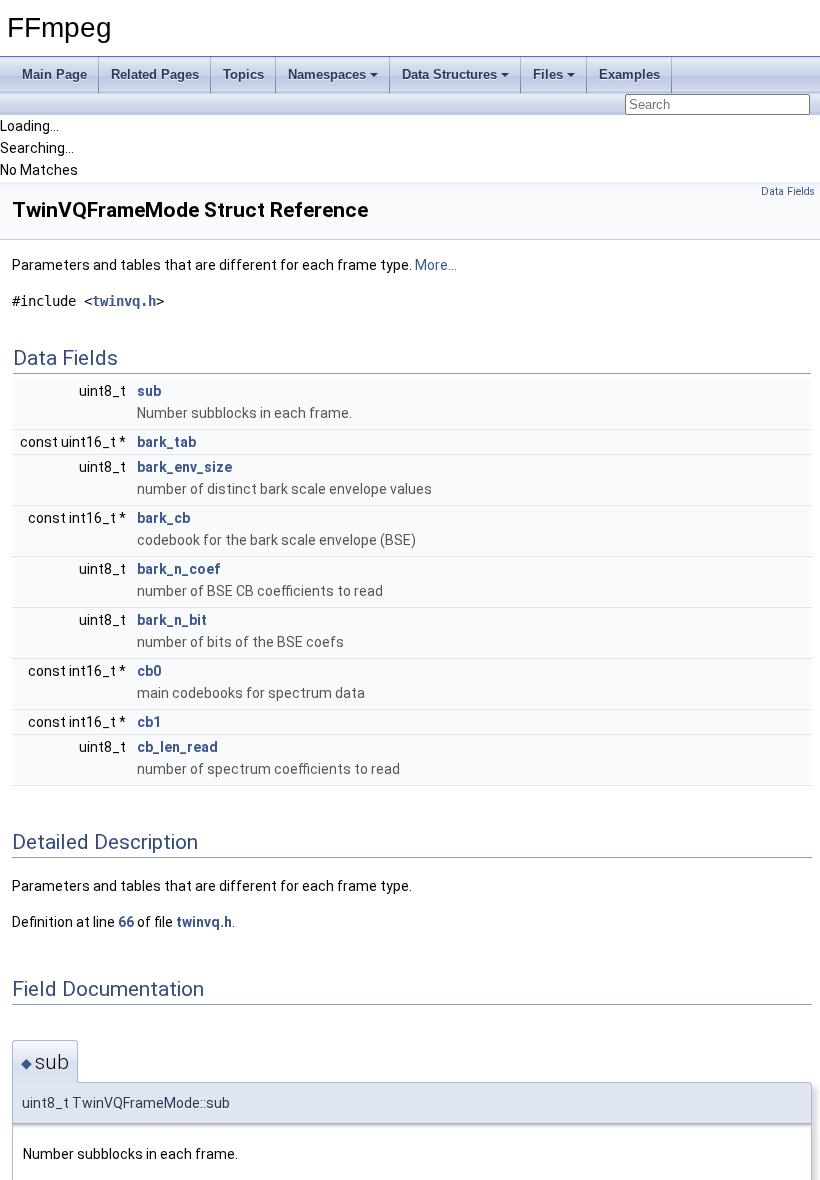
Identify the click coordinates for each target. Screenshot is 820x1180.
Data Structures (449, 74)
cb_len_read (177, 747)
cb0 (149, 671)
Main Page (54, 74)
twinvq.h (124, 301)
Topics (243, 74)
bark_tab (166, 442)
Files (548, 74)
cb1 (149, 722)
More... (436, 265)
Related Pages (155, 74)
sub (149, 391)
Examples (629, 74)
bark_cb (163, 518)
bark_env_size (184, 467)
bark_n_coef (178, 569)
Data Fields (788, 191)
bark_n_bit (172, 620)
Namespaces (327, 74)
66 (126, 922)
